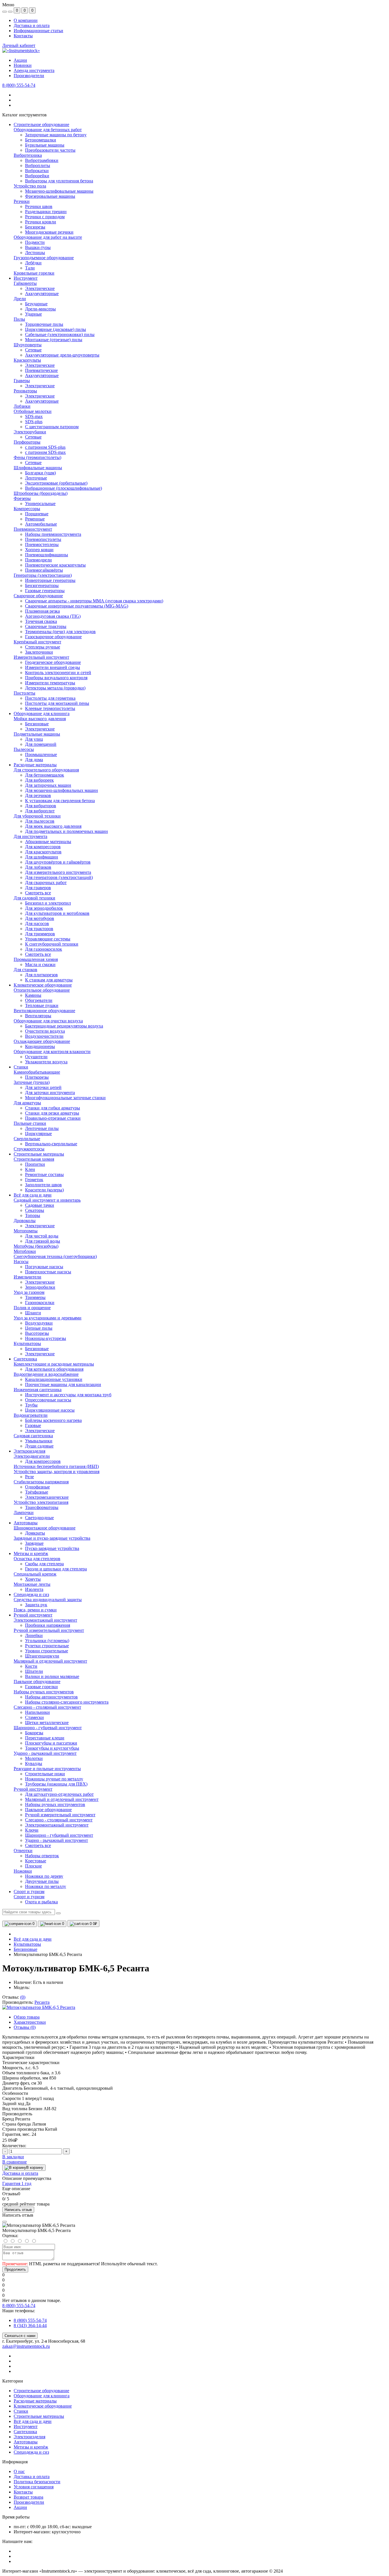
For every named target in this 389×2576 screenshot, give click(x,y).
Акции (20, 60)
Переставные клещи (45, 1738)
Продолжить (15, 2269)
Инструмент (26, 2426)
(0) (23, 1997)
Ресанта (42, 2002)
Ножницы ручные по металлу (54, 1779)
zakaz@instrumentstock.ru (26, 2346)
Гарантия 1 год (17, 2183)
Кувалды (34, 1763)
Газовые (33, 1425)
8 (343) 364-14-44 (30, 2325)
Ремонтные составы (44, 1174)
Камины (33, 995)
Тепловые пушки (42, 1005)
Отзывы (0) (25, 2027)
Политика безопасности (37, 2482)
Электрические (40, 288)
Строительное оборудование (41, 2391)
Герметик (34, 1180)
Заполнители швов (43, 1185)
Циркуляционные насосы (50, 1410)
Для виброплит (40, 811)
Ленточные (36, 478)
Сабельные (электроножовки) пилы (60, 334)
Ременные (35, 519)
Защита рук (36, 1605)
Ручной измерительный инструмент (60, 1815)
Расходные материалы (35, 2401)
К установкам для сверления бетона (60, 801)
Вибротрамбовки (42, 160)
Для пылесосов (40, 821)
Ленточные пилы (42, 1128)
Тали (30, 268)
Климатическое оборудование (43, 2406)
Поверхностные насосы (48, 1272)
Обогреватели (39, 1000)
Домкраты (35, 1533)
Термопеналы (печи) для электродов (60, 632)
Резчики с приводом (45, 217)
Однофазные (37, 1487)
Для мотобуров (40, 918)
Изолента (34, 1589)
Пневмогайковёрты (44, 570)
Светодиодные (39, 1518)
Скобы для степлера (44, 1564)
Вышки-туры (38, 247)
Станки (21, 2411)
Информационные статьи (38, 31)
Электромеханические (47, 1497)
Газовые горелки (41, 1687)
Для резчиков (38, 795)
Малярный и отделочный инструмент (62, 1799)
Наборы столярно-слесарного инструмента (67, 1702)
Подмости (35, 242)
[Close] (5, 2222)
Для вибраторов (41, 806)
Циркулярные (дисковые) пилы (56, 329)
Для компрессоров (43, 847)
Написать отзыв (18, 2210)
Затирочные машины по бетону (56, 135)
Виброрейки (37, 176)
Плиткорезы (37, 1077)
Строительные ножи (45, 1774)
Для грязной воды (43, 1241)
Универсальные (40, 504)
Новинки (23, 65)
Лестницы (35, 253)
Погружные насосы (44, 1267)
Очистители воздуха (45, 1031)
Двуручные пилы (42, 1881)
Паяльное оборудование (48, 1810)
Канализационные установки (54, 1379)
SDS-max (34, 416)
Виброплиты (38, 165)
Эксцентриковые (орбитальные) (56, 483)
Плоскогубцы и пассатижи (51, 1743)
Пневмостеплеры (42, 544)
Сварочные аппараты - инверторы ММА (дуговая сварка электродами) (94, 601)
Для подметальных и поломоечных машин (66, 831)
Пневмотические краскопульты (55, 565)
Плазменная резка (42, 611)
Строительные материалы (39, 2416)
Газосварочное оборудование (53, 637)
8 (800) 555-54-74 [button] (19, 2306)
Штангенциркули (42, 1656)
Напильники (37, 1712)
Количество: (14, 2146)
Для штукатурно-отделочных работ (59, 1794)
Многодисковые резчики (49, 232)
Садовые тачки (40, 1205)
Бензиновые (37, 724)
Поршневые (37, 514)
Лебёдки (33, 263)
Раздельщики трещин (46, 212)
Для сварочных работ (46, 883)
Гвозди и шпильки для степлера (56, 1569)
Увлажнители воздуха (46, 1062)
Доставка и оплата (32, 25)
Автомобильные (41, 524)
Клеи (30, 1169)
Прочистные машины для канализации (63, 1384)
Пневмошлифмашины (47, 555)
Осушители (36, 1057)
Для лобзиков (38, 867)
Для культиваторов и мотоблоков (57, 913)
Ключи (32, 1830)
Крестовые (36, 1861)
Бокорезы (34, 1733)
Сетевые (33, 350)
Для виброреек (39, 780)
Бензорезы (35, 227)
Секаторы (35, 1210)
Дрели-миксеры (40, 309)
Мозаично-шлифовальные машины (59, 191)
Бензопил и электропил (48, 903)
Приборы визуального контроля (56, 678)
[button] (19, 85)
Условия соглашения (34, 2487)
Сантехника (25, 2432)
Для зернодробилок (44, 908)
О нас (19, 2471)
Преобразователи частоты (50, 150)
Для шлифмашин (42, 857)
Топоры (33, 1215)
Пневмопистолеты (43, 539)
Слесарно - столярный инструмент (59, 1820)
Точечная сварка (41, 621)
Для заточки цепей (43, 1087)
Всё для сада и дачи (33, 1939)
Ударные (33, 314)
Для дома (34, 760)
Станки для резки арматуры (52, 1113)
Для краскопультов (43, 852)
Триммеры (35, 1297)
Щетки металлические (47, 1723)
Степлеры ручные (43, 647)
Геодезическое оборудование (53, 662)
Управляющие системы (48, 939)
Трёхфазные (37, 1492)
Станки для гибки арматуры (53, 1108)
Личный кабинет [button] (19, 45)
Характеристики (30, 2022)
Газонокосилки (40, 1303)
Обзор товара (27, 2017)
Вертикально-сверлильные (51, 1144)
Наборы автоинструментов (51, 1697)
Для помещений (41, 744)
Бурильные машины (45, 145)
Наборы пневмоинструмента (53, 534)
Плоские (33, 1866)
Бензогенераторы (42, 585)
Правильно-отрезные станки (53, 1118)
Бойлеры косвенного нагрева (53, 1420)
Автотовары (26, 2442)
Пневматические (41, 370)
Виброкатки (37, 171)
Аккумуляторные (42, 294)
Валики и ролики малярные (52, 1676)
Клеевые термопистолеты (50, 708)
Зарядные (34, 1543)
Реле (29, 1477)
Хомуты (33, 1579)
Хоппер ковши (39, 550)
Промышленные (41, 754)
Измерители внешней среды (53, 667)
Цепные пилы (39, 1328)
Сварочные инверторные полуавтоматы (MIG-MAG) (77, 606)
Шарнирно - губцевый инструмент (59, 1835)
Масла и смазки (40, 964)
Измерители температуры (50, 683)
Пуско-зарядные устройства (52, 1548)
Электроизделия (29, 2437)
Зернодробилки (40, 1287)
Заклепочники (39, 652)
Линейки (34, 1635)
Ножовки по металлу (46, 1886)
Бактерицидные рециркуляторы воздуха (64, 1026)
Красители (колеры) (44, 1190)
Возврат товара (28, 2497)
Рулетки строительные (47, 1646)
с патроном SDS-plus (45, 447)
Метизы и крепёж (31, 2447)
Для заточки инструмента (50, 1093)
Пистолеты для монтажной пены (57, 703)
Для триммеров (40, 934)
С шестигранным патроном (52, 427)
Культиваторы (27, 1944)
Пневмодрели (38, 560)
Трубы (31, 1405)
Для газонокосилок (44, 949)
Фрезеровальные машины (50, 196)
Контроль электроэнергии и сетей (58, 673)
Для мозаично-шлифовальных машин (62, 790)
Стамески (34, 1717)
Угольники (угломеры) (47, 1641)
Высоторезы (37, 1333)
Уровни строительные (47, 1651)
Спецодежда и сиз (31, 2452)
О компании (26, 20)
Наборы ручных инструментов (55, 1804)
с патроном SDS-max (45, 452)
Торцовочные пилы (44, 324)
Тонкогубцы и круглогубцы (52, 1748)
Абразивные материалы (48, 842)
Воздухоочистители (44, 1036)
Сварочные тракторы (46, 626)
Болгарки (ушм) (40, 473)
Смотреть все (38, 893)
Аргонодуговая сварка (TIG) (53, 616)
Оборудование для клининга (42, 2396)
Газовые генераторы (45, 591)
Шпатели (34, 1671)
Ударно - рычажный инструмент (57, 1840)
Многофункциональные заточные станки (65, 1098)
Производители (29, 76)
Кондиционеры (40, 1046)
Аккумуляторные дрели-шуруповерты (62, 355)
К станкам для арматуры (49, 980)
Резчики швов (39, 206)
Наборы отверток (42, 1856)
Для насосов (37, 923)
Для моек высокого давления (53, 826)
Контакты (23, 36)
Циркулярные (38, 1133)
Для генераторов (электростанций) (59, 877)
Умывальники (39, 1441)
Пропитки (35, 1164)
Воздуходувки (39, 1323)
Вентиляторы (38, 1016)
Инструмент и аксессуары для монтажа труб (68, 1395)
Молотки (34, 1758)
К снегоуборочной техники (52, 944)
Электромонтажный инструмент (57, 1825)
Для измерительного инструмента (58, 872)
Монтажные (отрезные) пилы (54, 340)
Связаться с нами (20, 2336)
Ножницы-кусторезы (46, 1338)
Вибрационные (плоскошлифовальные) (64, 488)
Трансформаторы (42, 1507)
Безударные (36, 304)
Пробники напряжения (48, 1625)
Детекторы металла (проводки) (55, 688)
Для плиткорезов (41, 975)
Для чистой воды (42, 1236)
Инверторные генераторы (50, 580)
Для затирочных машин (48, 785)
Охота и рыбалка (41, 1902)
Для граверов (38, 888)
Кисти (31, 1666)
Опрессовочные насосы (48, 1400)
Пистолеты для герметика (50, 698)
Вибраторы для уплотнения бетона (59, 181)
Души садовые (39, 1446)
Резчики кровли (41, 222)
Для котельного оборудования (54, 1369)
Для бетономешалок (45, 775)
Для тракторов (39, 929)
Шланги (33, 1313)
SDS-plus (34, 422)
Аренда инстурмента (34, 70)
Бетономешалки (41, 140)
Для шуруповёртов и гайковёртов (58, 862)
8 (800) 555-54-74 (30, 2320)
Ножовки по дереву (44, 1876)
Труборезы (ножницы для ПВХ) (56, 1784)
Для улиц (34, 739)
